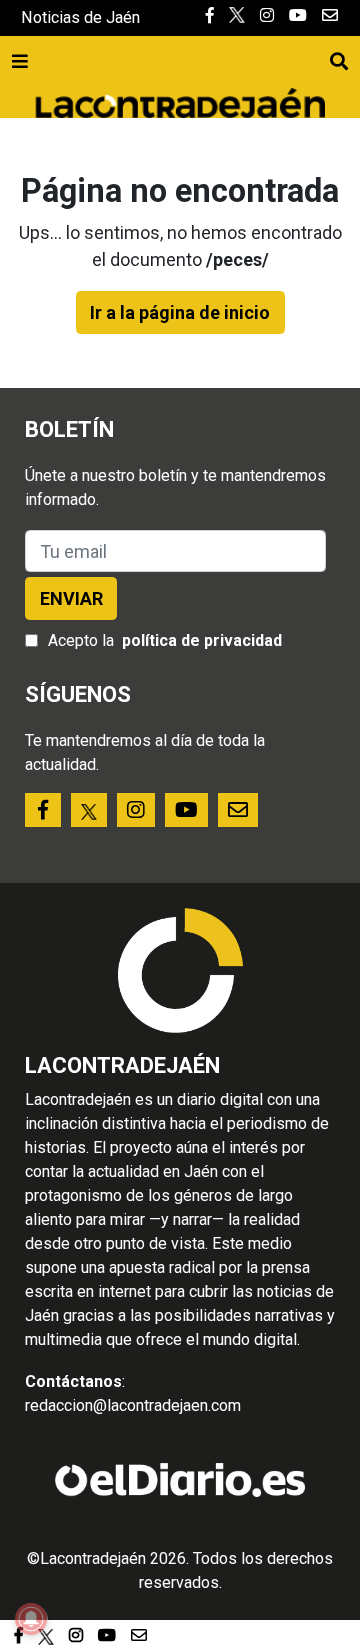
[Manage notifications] (31, 1619)
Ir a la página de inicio (180, 312)
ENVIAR (71, 598)
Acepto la (165, 640)
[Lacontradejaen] (180, 100)
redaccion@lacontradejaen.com (133, 1405)
